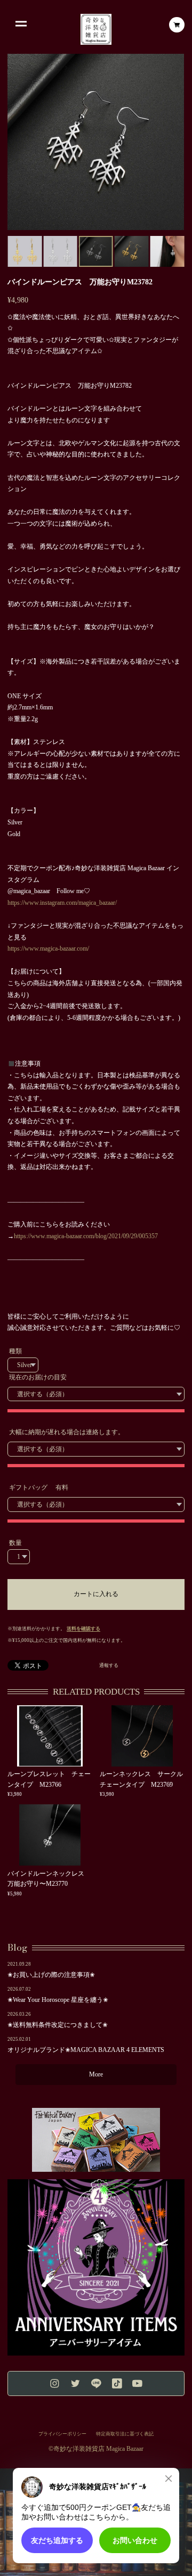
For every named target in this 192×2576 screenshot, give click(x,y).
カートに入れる (96, 1594)
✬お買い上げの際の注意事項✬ (51, 1975)
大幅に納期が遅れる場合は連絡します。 (67, 1432)
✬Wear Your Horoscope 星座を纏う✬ (58, 2000)
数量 (15, 1543)
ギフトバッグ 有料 (39, 1487)
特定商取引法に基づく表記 (125, 2434)
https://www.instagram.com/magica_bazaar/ (62, 903)
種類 (15, 1351)
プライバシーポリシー (62, 2434)
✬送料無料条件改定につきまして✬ (58, 2025)
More (96, 2074)
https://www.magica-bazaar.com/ (48, 948)
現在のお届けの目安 (38, 1377)
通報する (109, 1666)
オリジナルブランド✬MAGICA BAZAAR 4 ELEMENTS (86, 2050)
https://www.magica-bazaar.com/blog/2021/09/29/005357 (86, 1236)
